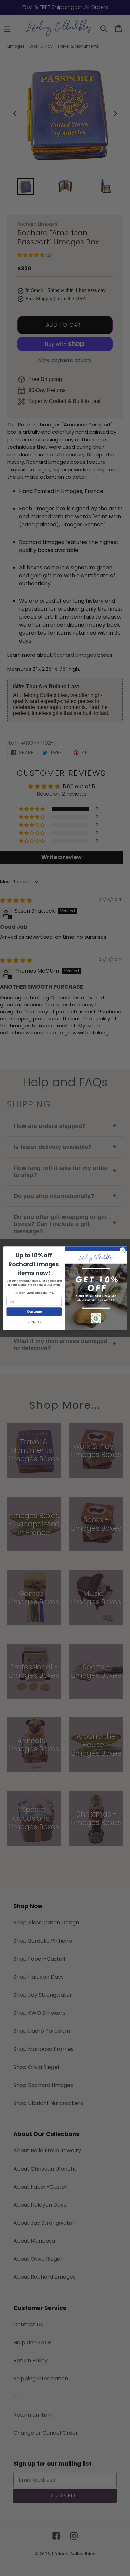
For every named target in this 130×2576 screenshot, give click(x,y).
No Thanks (34, 1322)
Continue (34, 1312)
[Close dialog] (123, 1250)
